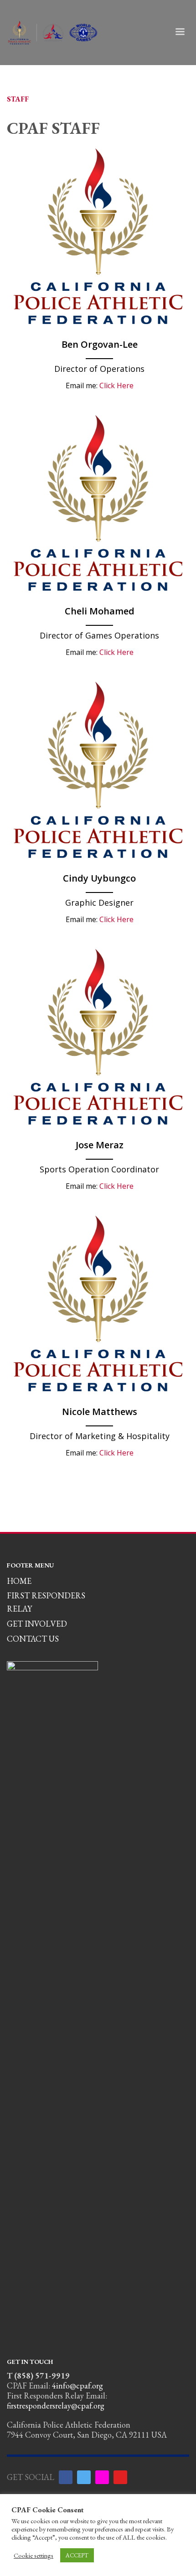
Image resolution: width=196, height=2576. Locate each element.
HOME (19, 1581)
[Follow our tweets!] (84, 2477)
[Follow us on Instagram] (102, 2477)
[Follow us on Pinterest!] (120, 2477)
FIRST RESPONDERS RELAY (46, 1602)
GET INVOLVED (37, 1624)
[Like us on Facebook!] (66, 2477)
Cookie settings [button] (34, 2556)
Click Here (116, 385)
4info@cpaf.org (77, 2386)
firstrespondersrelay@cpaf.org (56, 2406)
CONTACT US (33, 1639)
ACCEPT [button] (77, 2555)
